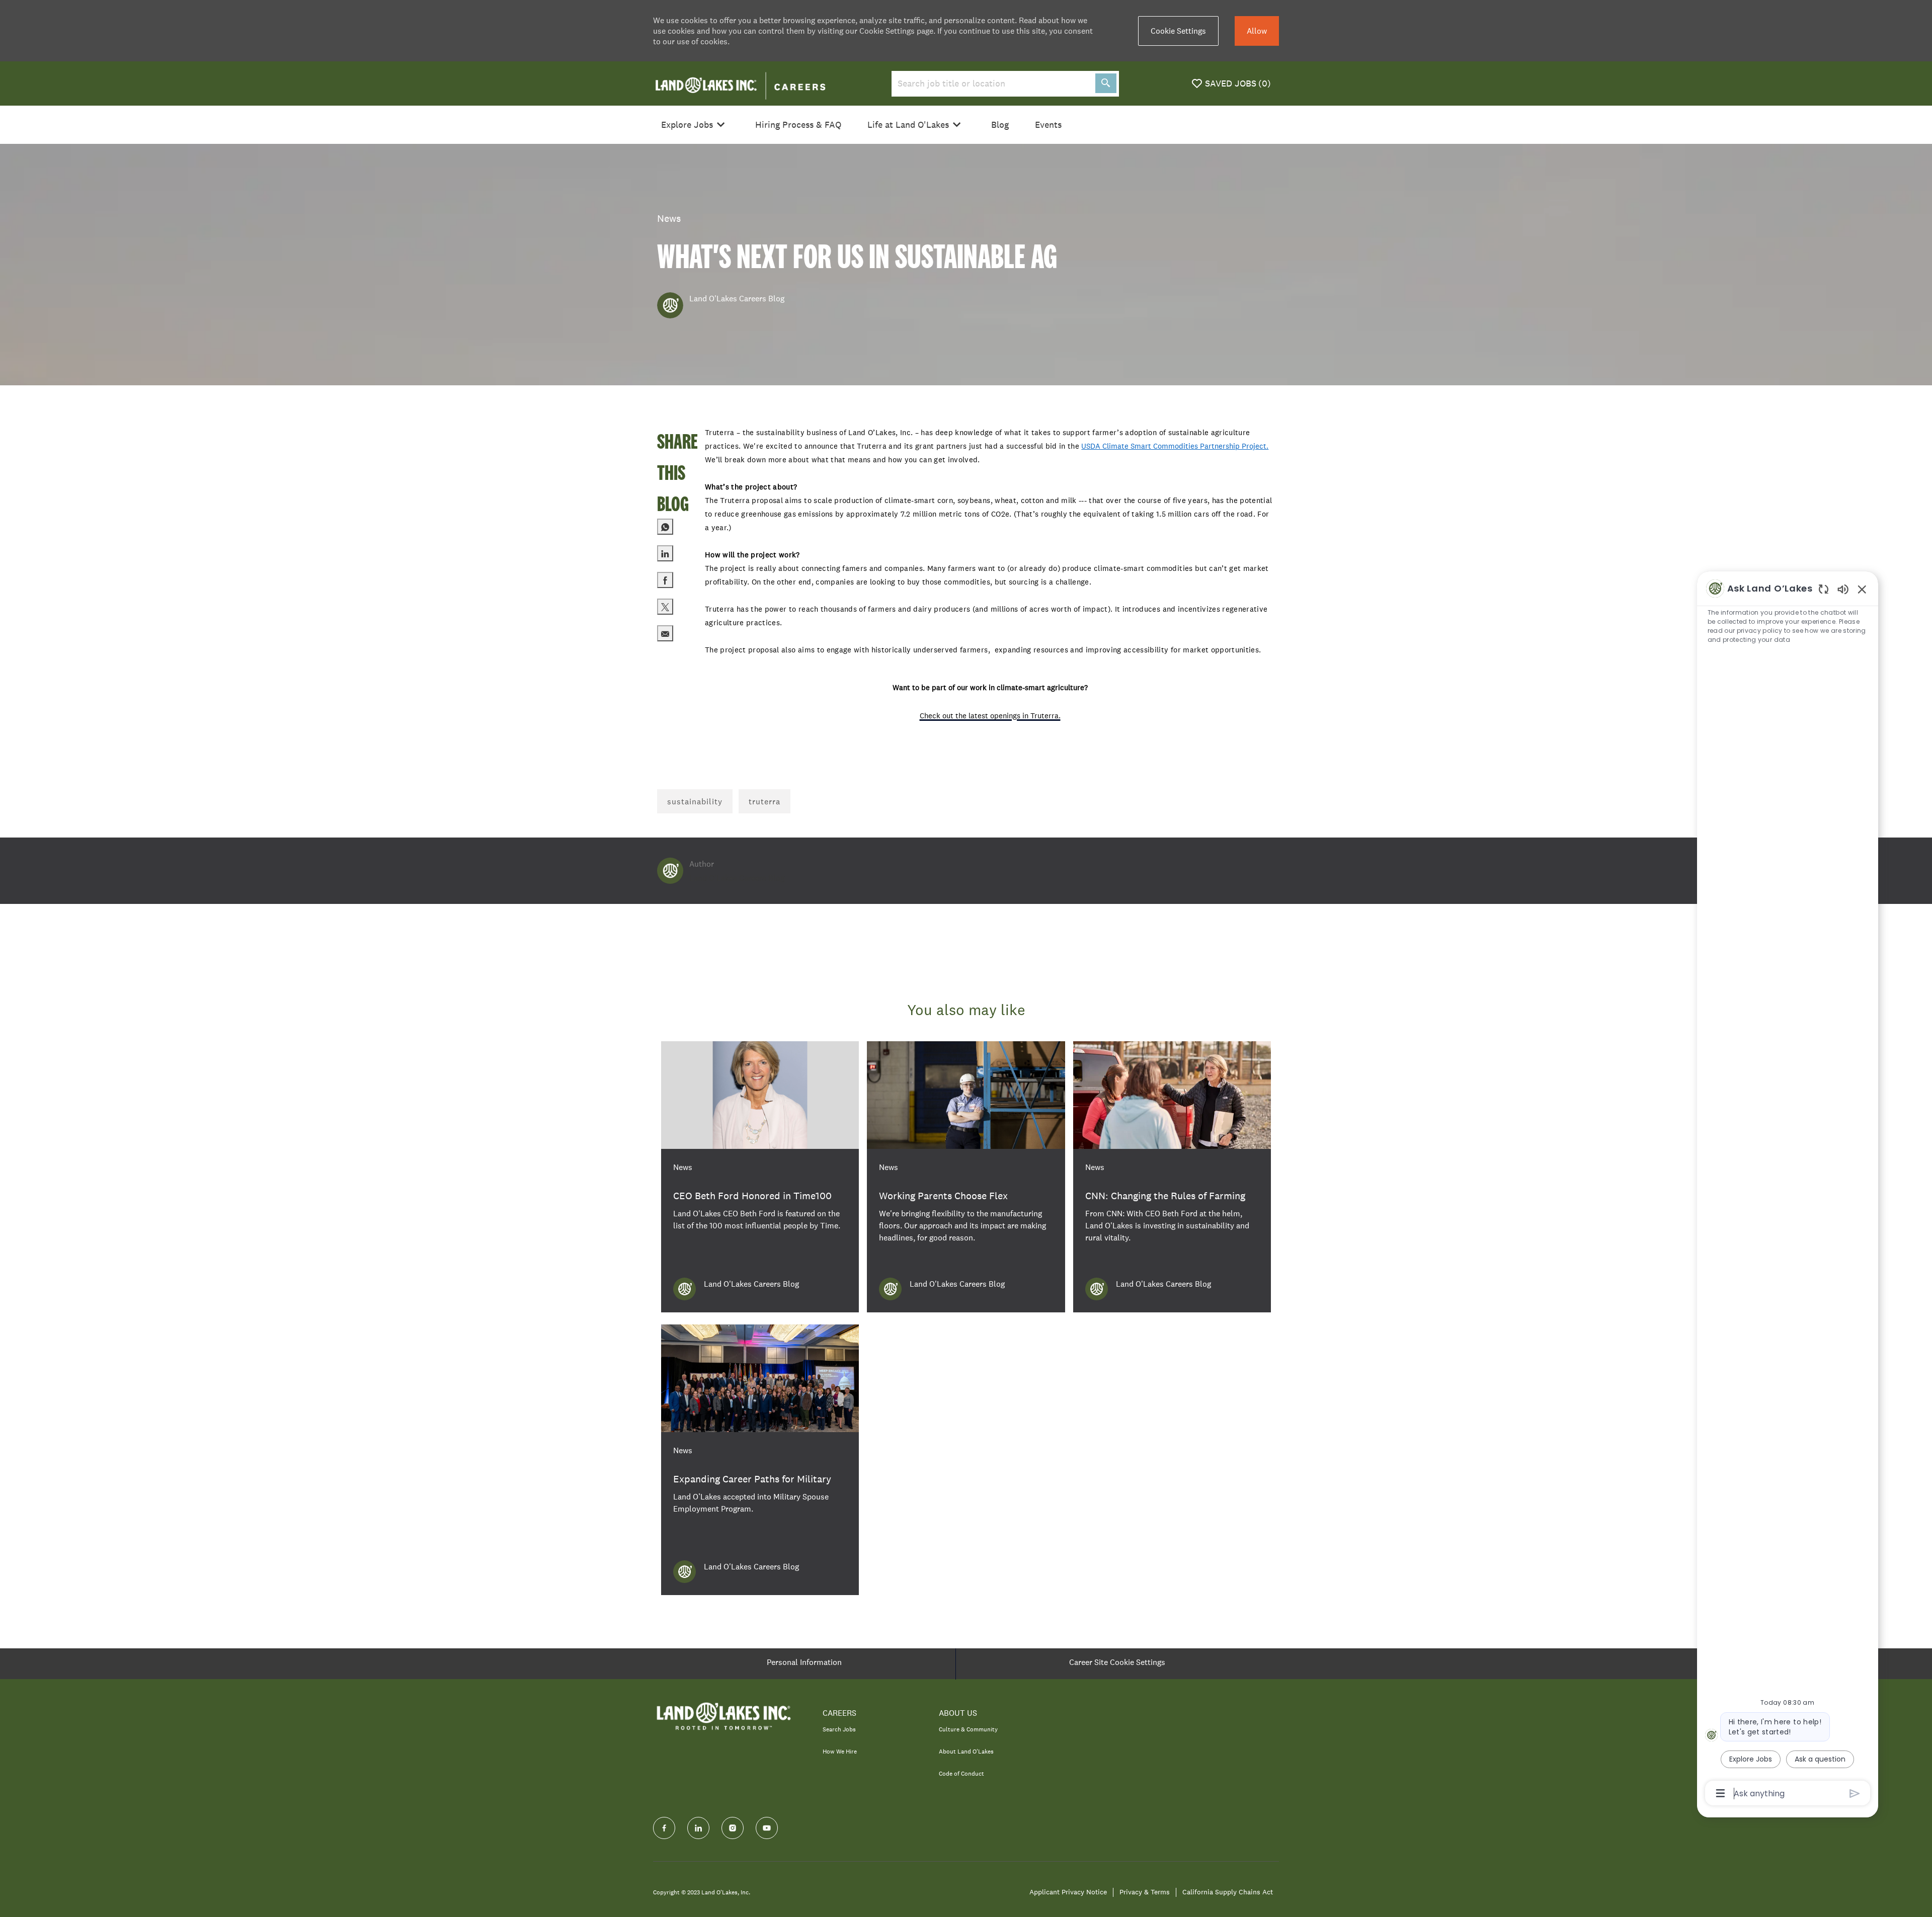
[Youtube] (767, 1828)
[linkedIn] (698, 1828)
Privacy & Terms (1145, 1892)
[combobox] (991, 84)
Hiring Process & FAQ (798, 125)
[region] (1788, 1190)
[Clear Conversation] (1824, 589)
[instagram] (733, 1828)
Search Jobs (839, 1729)
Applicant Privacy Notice (1068, 1892)
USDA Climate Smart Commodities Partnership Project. (1175, 446)
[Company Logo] (740, 83)
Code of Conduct (961, 1774)
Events (1048, 125)
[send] (1855, 1794)
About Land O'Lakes (966, 1752)
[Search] (1106, 83)
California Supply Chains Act (1228, 1892)
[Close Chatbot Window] (1862, 589)
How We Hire (840, 1752)
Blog (1000, 125)
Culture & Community (968, 1729)
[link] (760, 1177)
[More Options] (1720, 1793)
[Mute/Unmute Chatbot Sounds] (1843, 589)
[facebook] (664, 1828)
